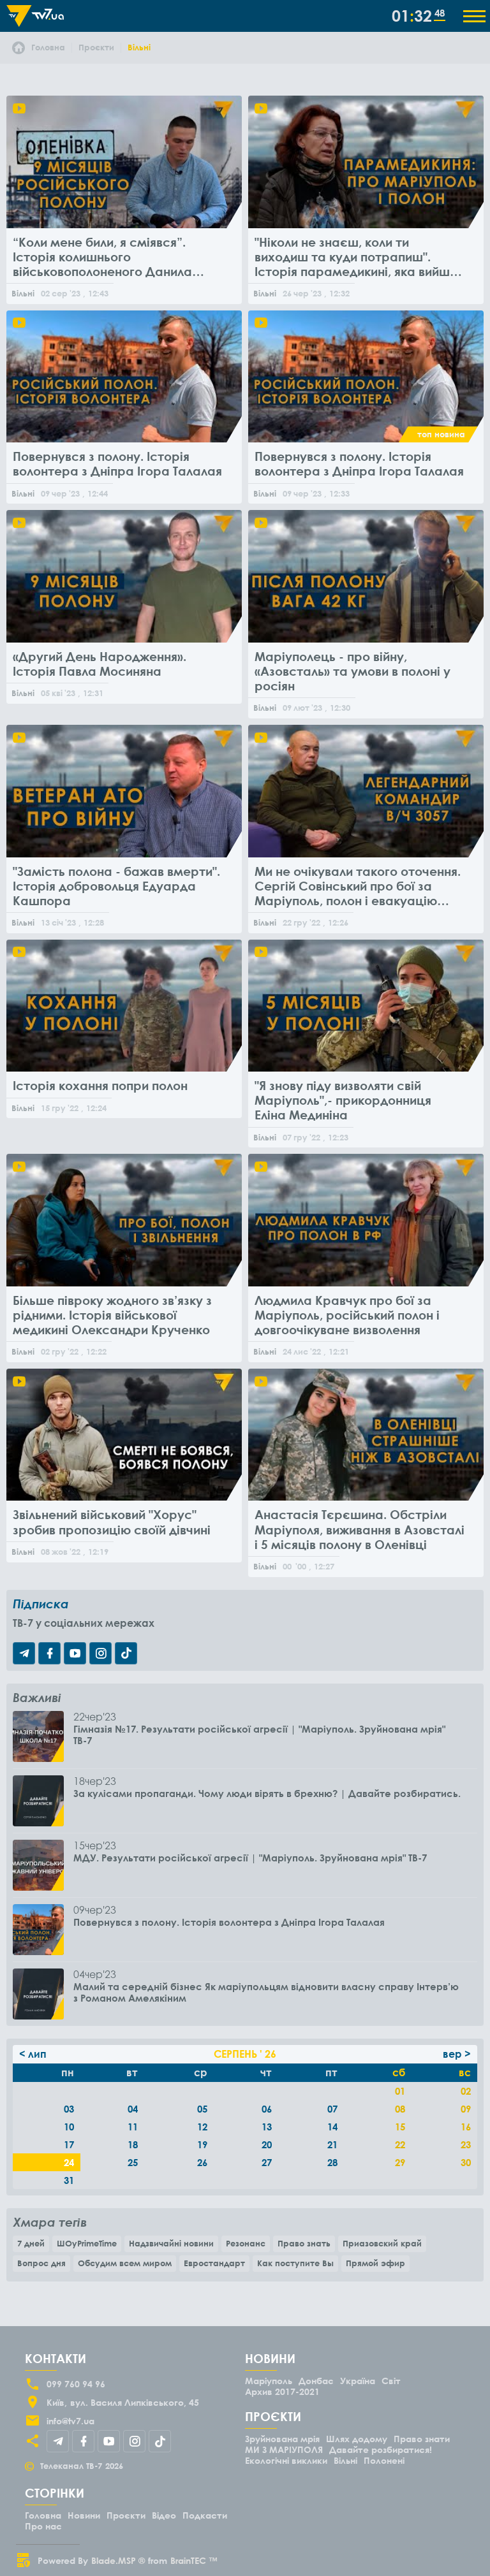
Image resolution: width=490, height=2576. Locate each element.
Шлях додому (357, 2439)
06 (267, 2109)
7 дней (31, 2243)
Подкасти (205, 2515)
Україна (358, 2381)
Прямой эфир (375, 2263)
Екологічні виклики (286, 2460)
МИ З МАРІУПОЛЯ (284, 2449)
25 (133, 2162)
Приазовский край (382, 2243)
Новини (84, 2515)
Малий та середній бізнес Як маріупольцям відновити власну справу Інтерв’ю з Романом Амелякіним (266, 1992)
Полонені (384, 2460)
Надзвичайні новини (171, 2243)
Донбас (316, 2381)
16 (466, 2127)
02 (466, 2091)
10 (69, 2127)
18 (133, 2144)
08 (400, 2109)
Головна (43, 2515)
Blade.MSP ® (118, 2560)
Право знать (304, 2243)
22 (400, 2144)
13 (267, 2127)
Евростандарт (214, 2263)
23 (466, 2144)
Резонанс (246, 2243)
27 (267, 2162)
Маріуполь (269, 2381)
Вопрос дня (41, 2263)
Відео (164, 2515)
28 (332, 2162)
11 (133, 2127)
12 (202, 2127)
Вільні (345, 2460)
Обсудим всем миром (125, 2263)
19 (202, 2144)
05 (202, 2109)
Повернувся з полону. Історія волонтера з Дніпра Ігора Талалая (229, 1922)
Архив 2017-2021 (282, 2391)
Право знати (422, 2439)
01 (400, 2091)
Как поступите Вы (295, 2263)
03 (69, 2109)
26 (202, 2162)
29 (400, 2162)
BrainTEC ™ (194, 2560)
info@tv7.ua (71, 2421)
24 (69, 2162)
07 (332, 2109)
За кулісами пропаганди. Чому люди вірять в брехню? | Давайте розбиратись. (267, 1793)
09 (466, 2109)
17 (69, 2144)
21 (332, 2144)
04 (133, 2109)
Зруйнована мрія (282, 2439)
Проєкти (126, 2515)
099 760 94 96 (76, 2384)
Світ (391, 2381)
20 (267, 2144)
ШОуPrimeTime (87, 2243)
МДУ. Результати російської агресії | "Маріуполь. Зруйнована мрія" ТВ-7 (250, 1858)
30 (466, 2162)
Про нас (43, 2526)
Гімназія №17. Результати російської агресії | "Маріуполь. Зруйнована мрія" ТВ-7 (259, 1735)
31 (69, 2180)
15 (400, 2127)
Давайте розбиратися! (381, 2449)
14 (332, 2127)
